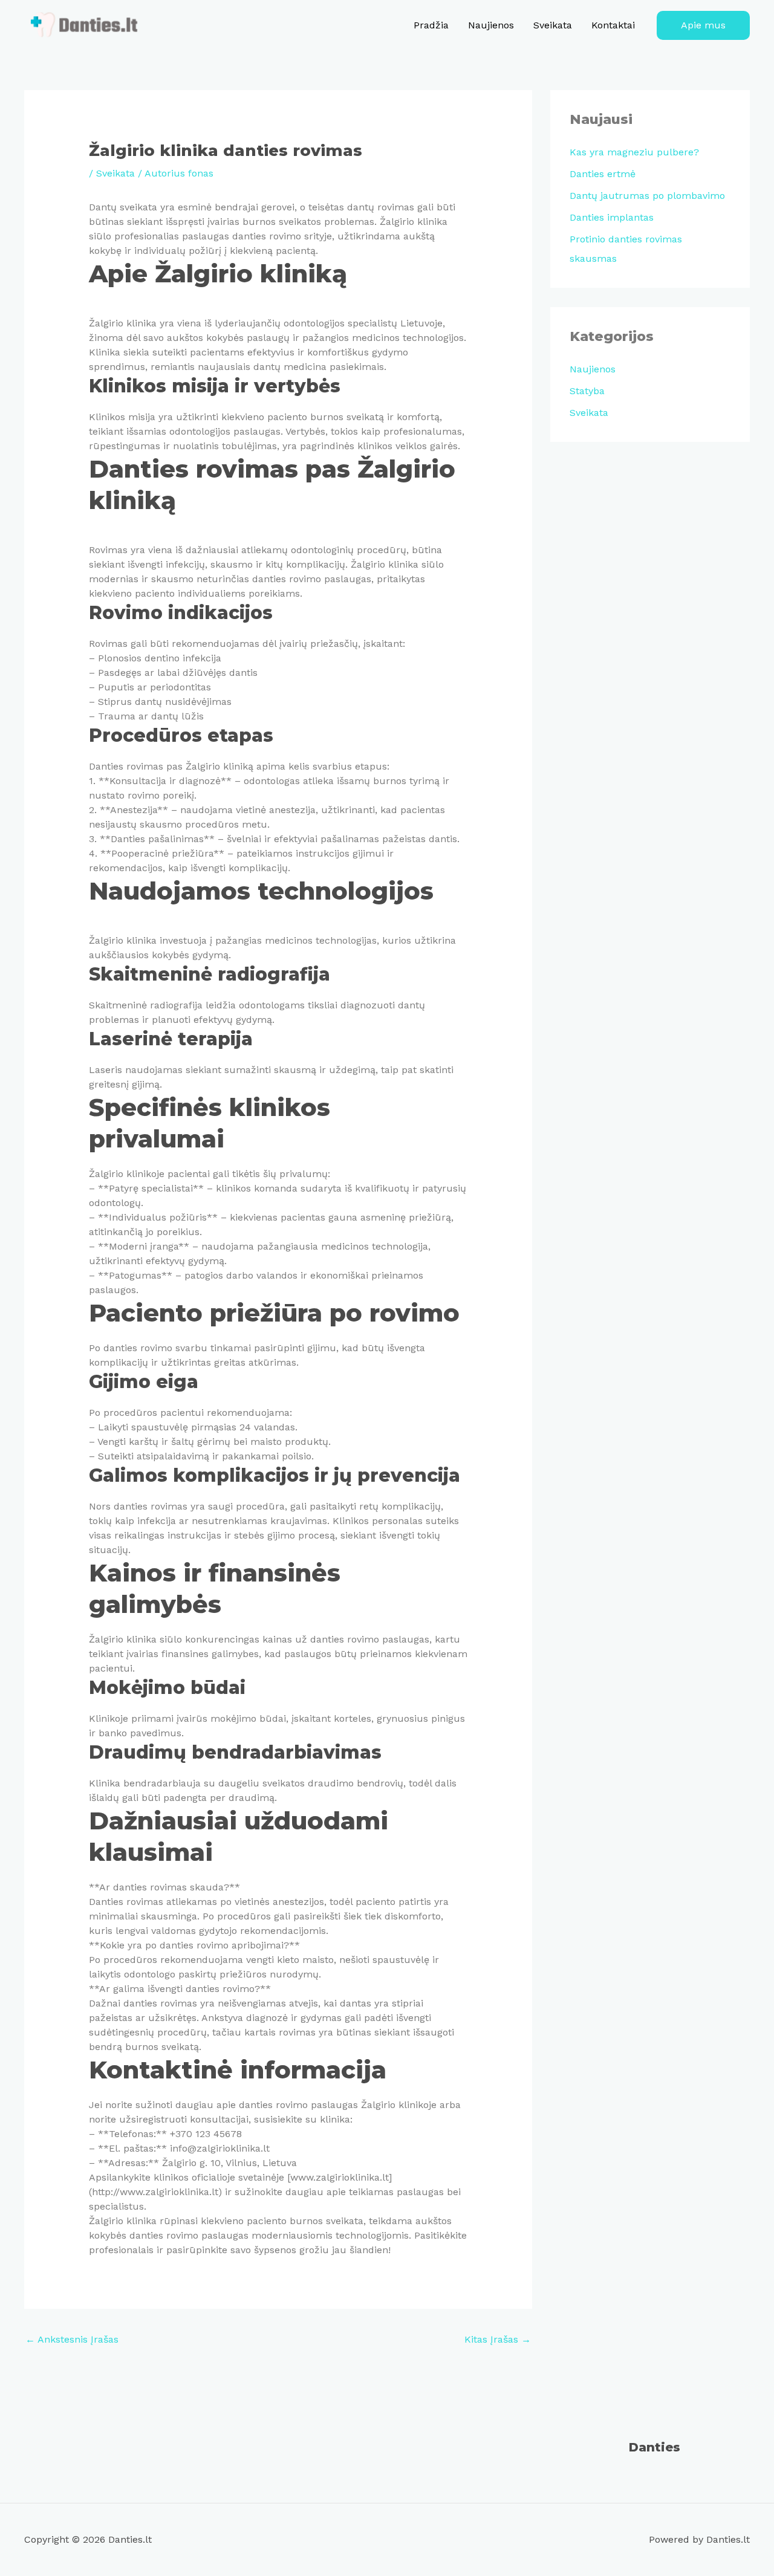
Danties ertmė (603, 174)
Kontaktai (613, 25)
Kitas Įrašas (498, 2339)
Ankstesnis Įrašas (72, 2339)
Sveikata (553, 25)
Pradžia (431, 25)
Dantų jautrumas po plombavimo (647, 196)
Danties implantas (612, 217)
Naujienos (491, 25)
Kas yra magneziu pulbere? (634, 152)
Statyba (587, 391)
